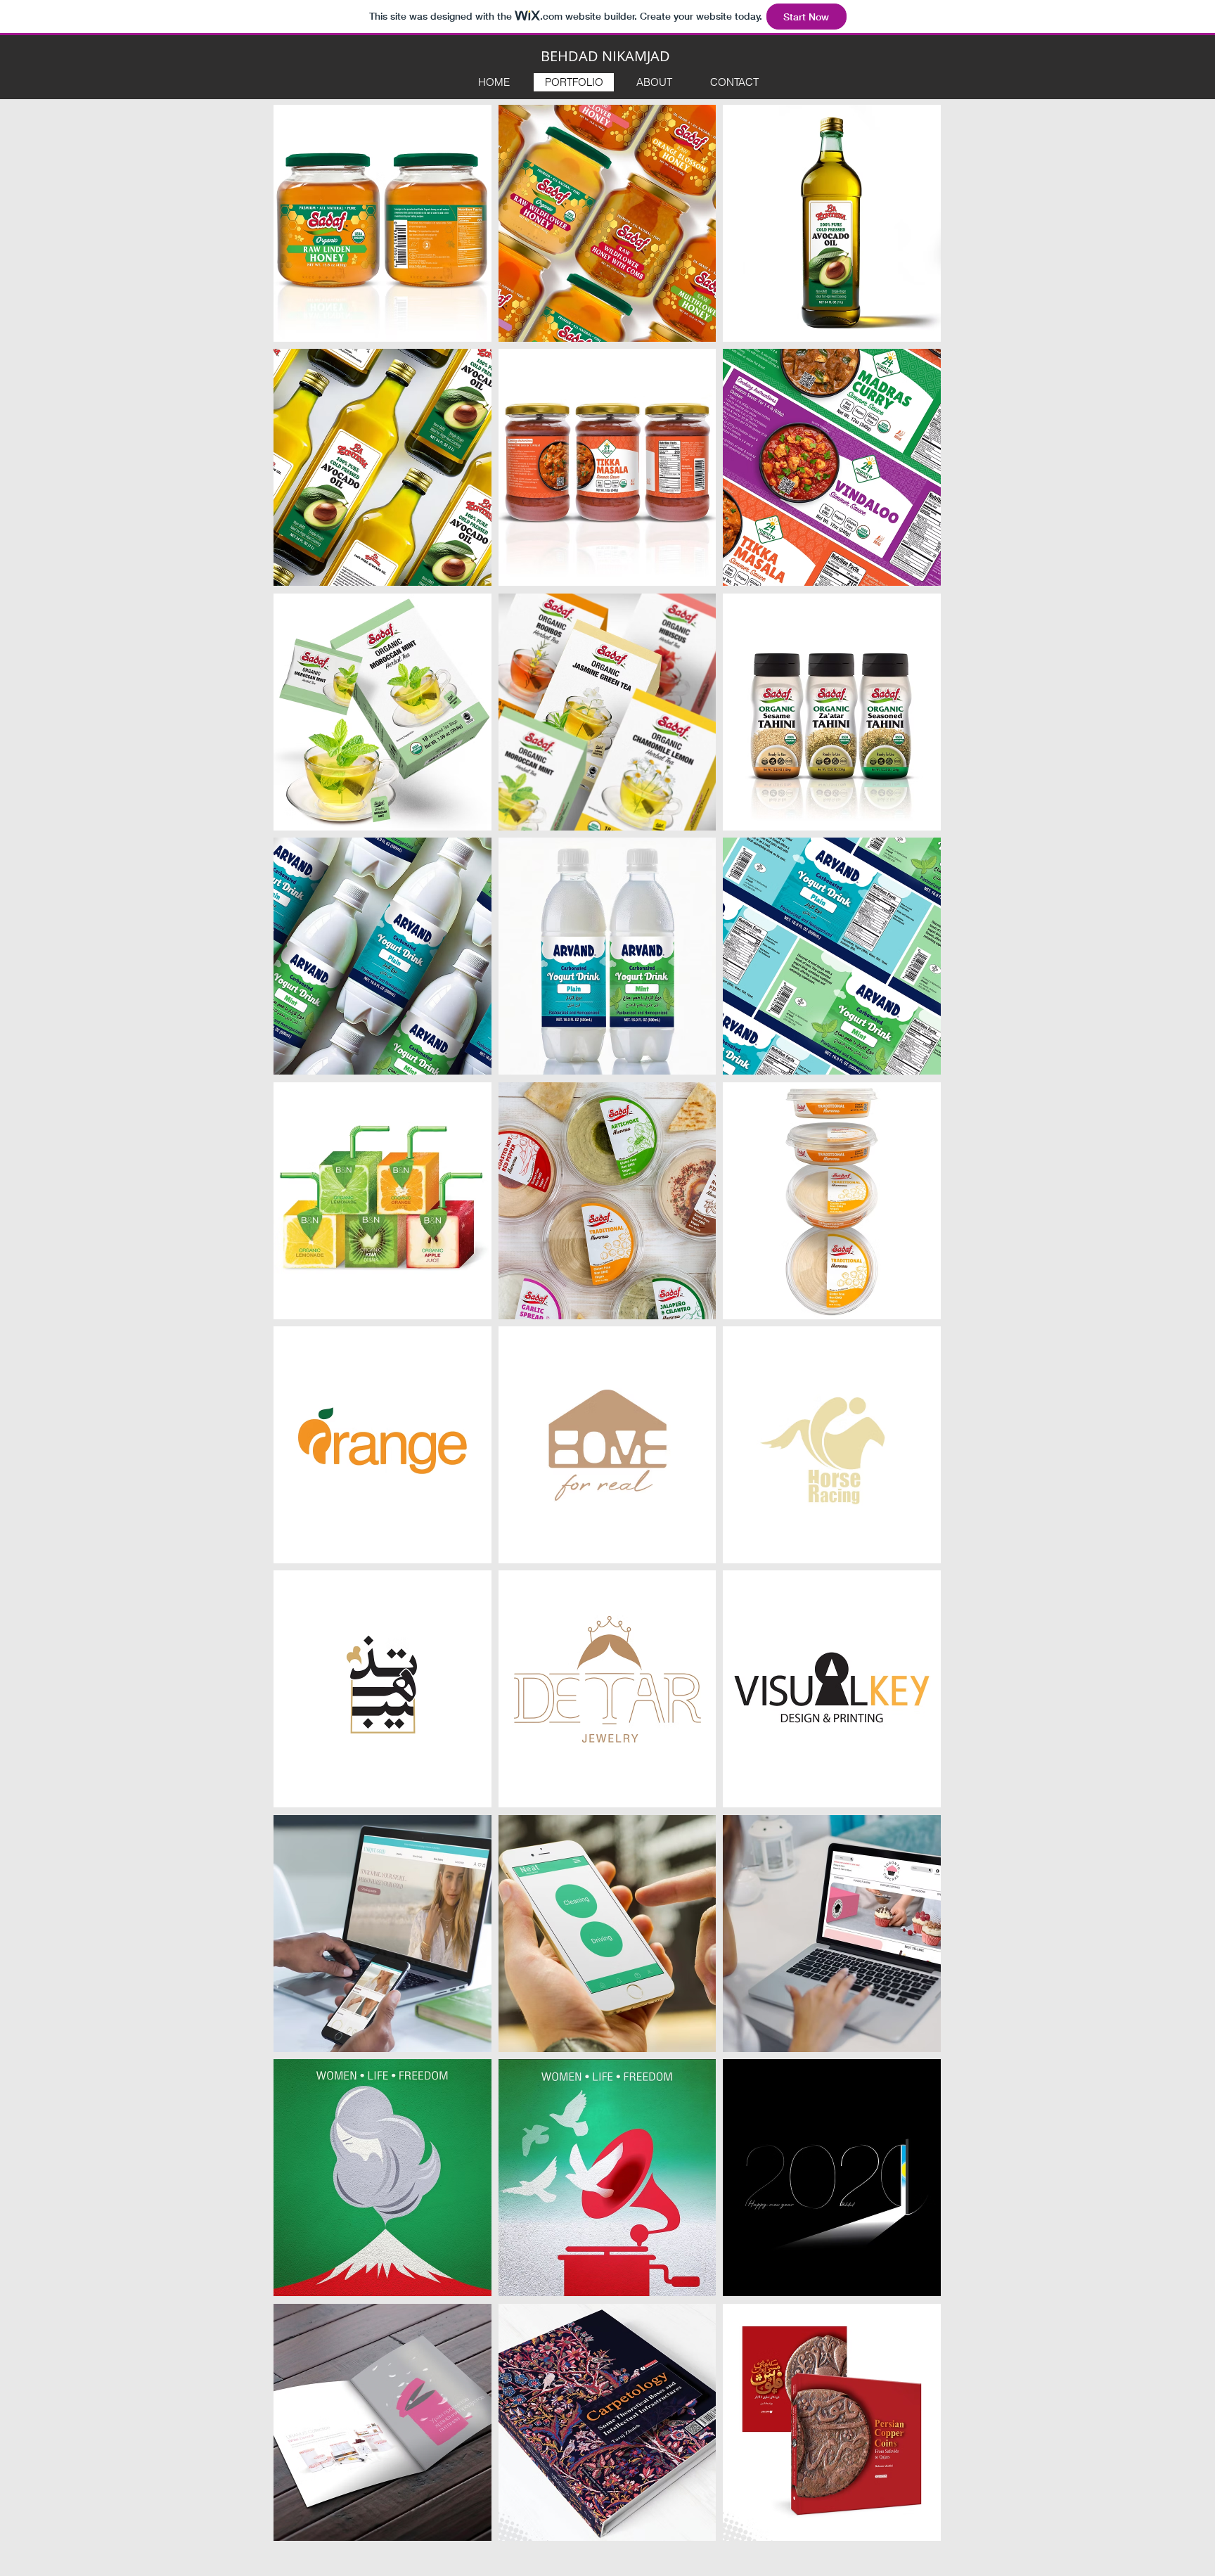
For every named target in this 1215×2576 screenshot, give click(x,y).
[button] (382, 223)
